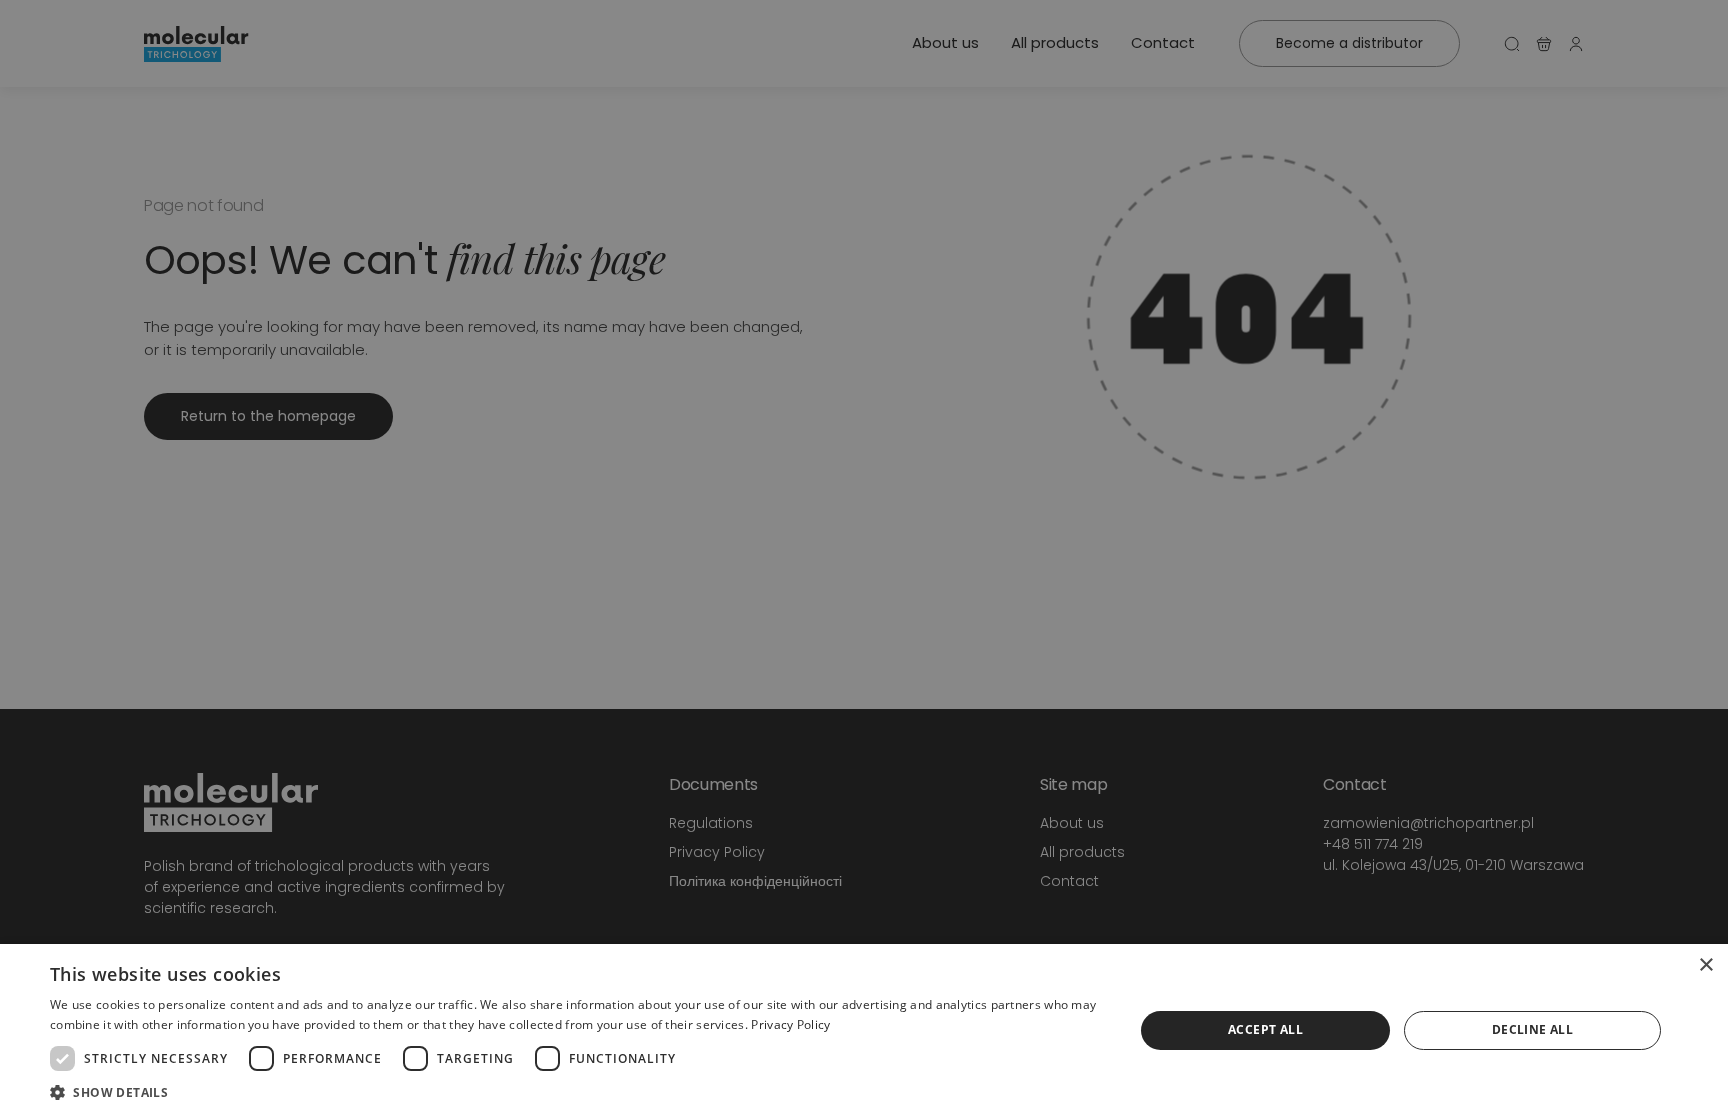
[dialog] (864, 1030)
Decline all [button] (1532, 1029)
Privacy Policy (790, 1024)
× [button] (1705, 965)
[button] (576, 1092)
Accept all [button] (1265, 1029)
